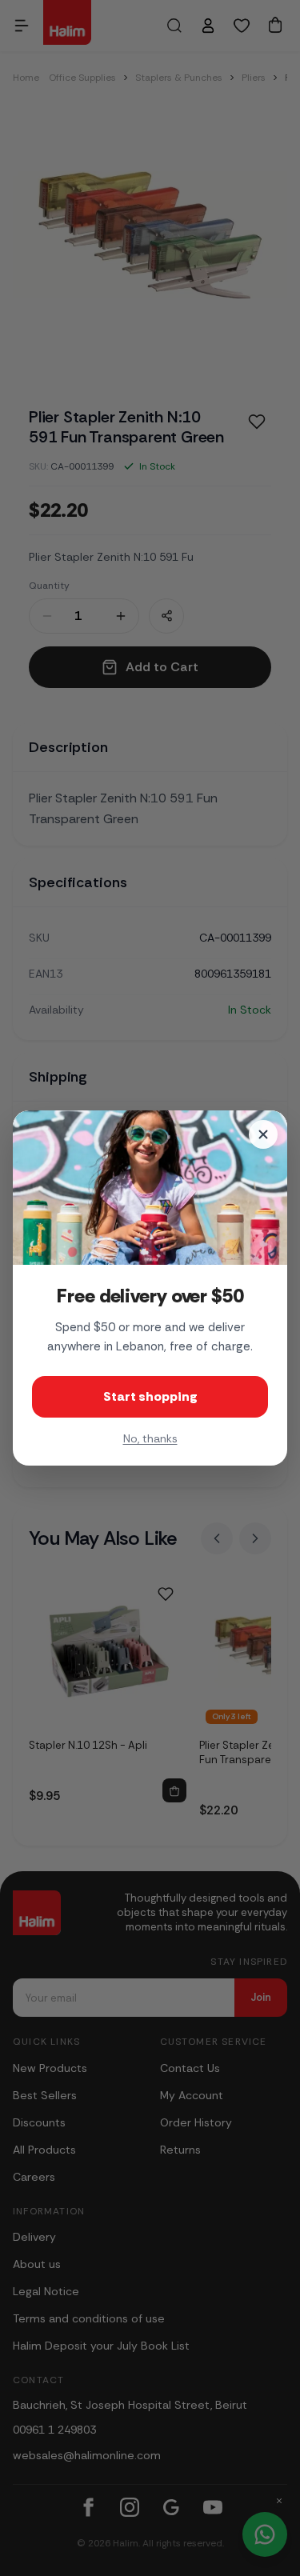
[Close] (263, 1134)
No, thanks (150, 1438)
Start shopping (150, 1396)
